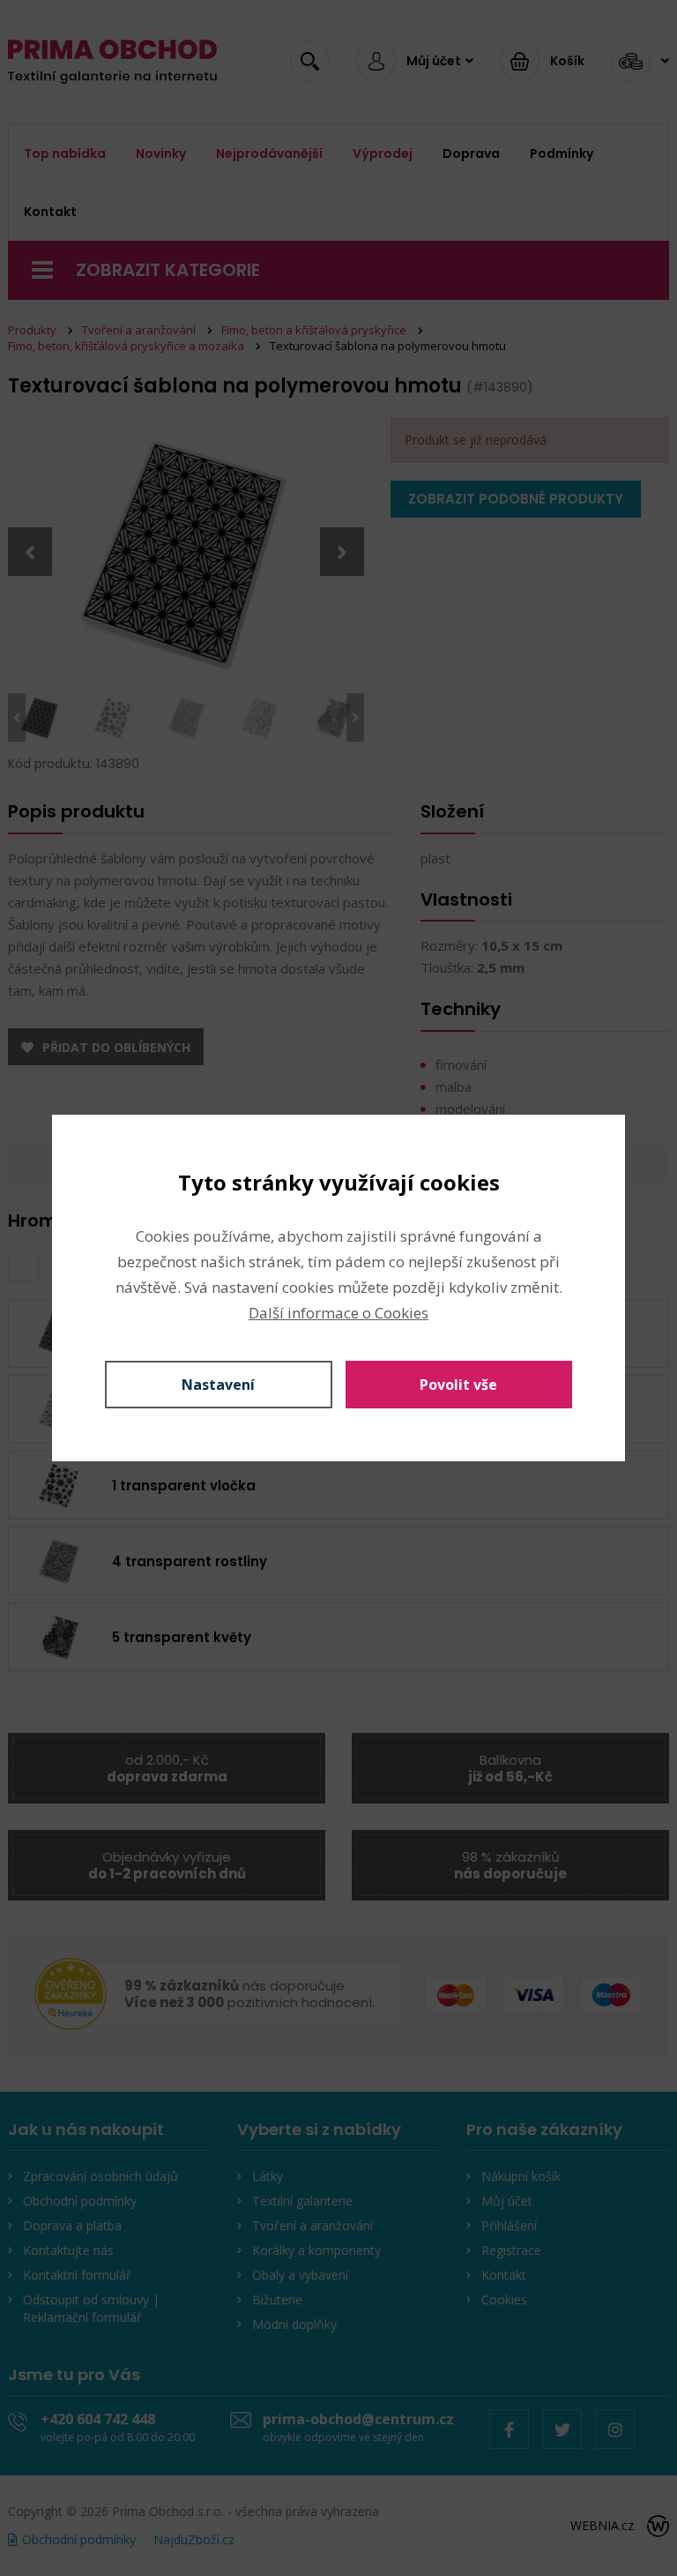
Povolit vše (458, 1385)
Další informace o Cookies (338, 1313)
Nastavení (218, 1385)
